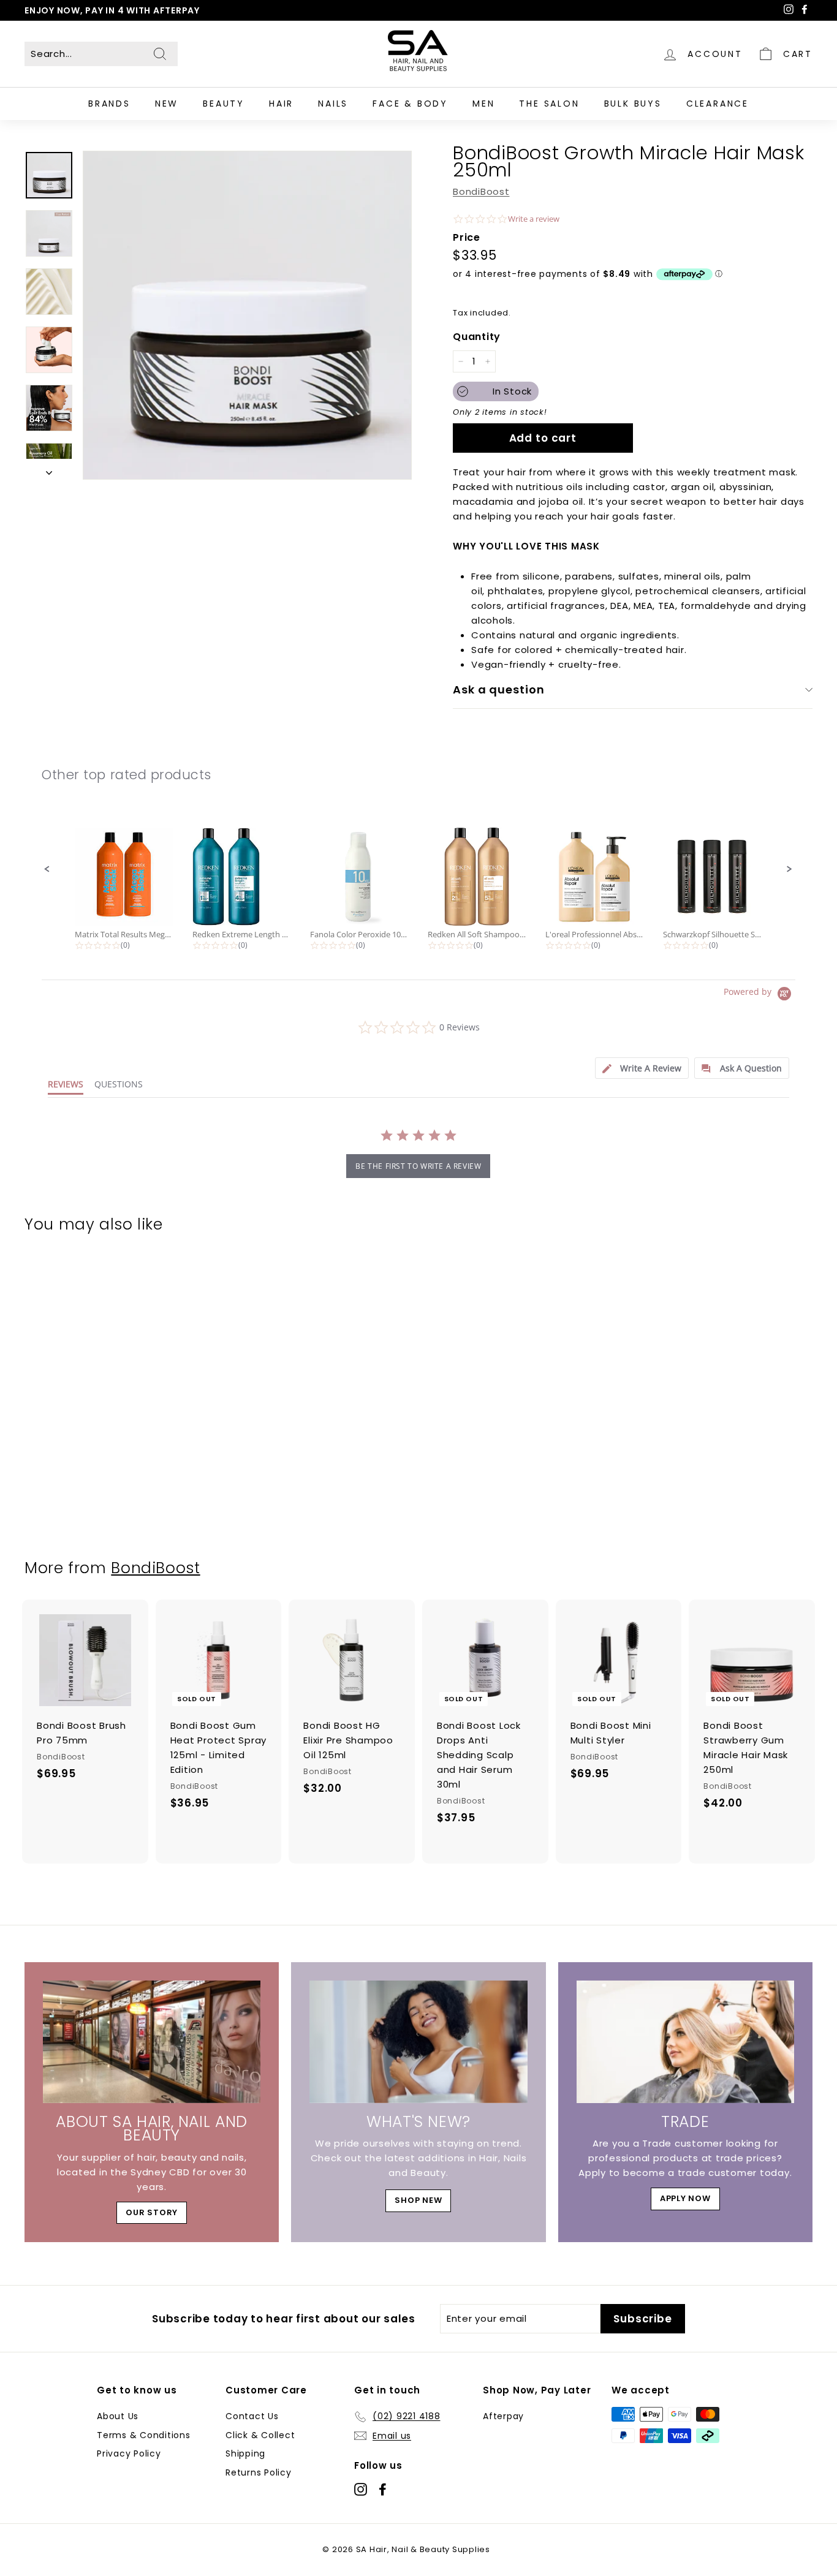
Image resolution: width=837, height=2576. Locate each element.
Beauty (224, 104)
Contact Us (252, 2416)
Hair (281, 104)
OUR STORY (152, 2212)
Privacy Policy (129, 2453)
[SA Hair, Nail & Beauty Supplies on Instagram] (361, 2489)
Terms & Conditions (144, 2435)
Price (467, 237)
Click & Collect (260, 2435)
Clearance (718, 104)
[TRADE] (685, 2042)
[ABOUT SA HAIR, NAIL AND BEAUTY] (152, 2042)
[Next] (49, 469)
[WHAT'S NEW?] (418, 2042)
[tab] (642, 1068)
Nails (333, 104)
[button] (47, 869)
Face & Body (410, 104)
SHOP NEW (418, 2200)
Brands (109, 104)
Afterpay (503, 2416)
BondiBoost (481, 191)
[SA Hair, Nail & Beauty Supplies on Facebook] (383, 2489)
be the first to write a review (418, 1166)
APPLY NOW (685, 2198)
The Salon (549, 104)
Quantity (477, 337)
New (167, 104)
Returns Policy (259, 2472)
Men (483, 104)
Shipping (245, 2453)
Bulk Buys (633, 104)
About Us (118, 2416)
